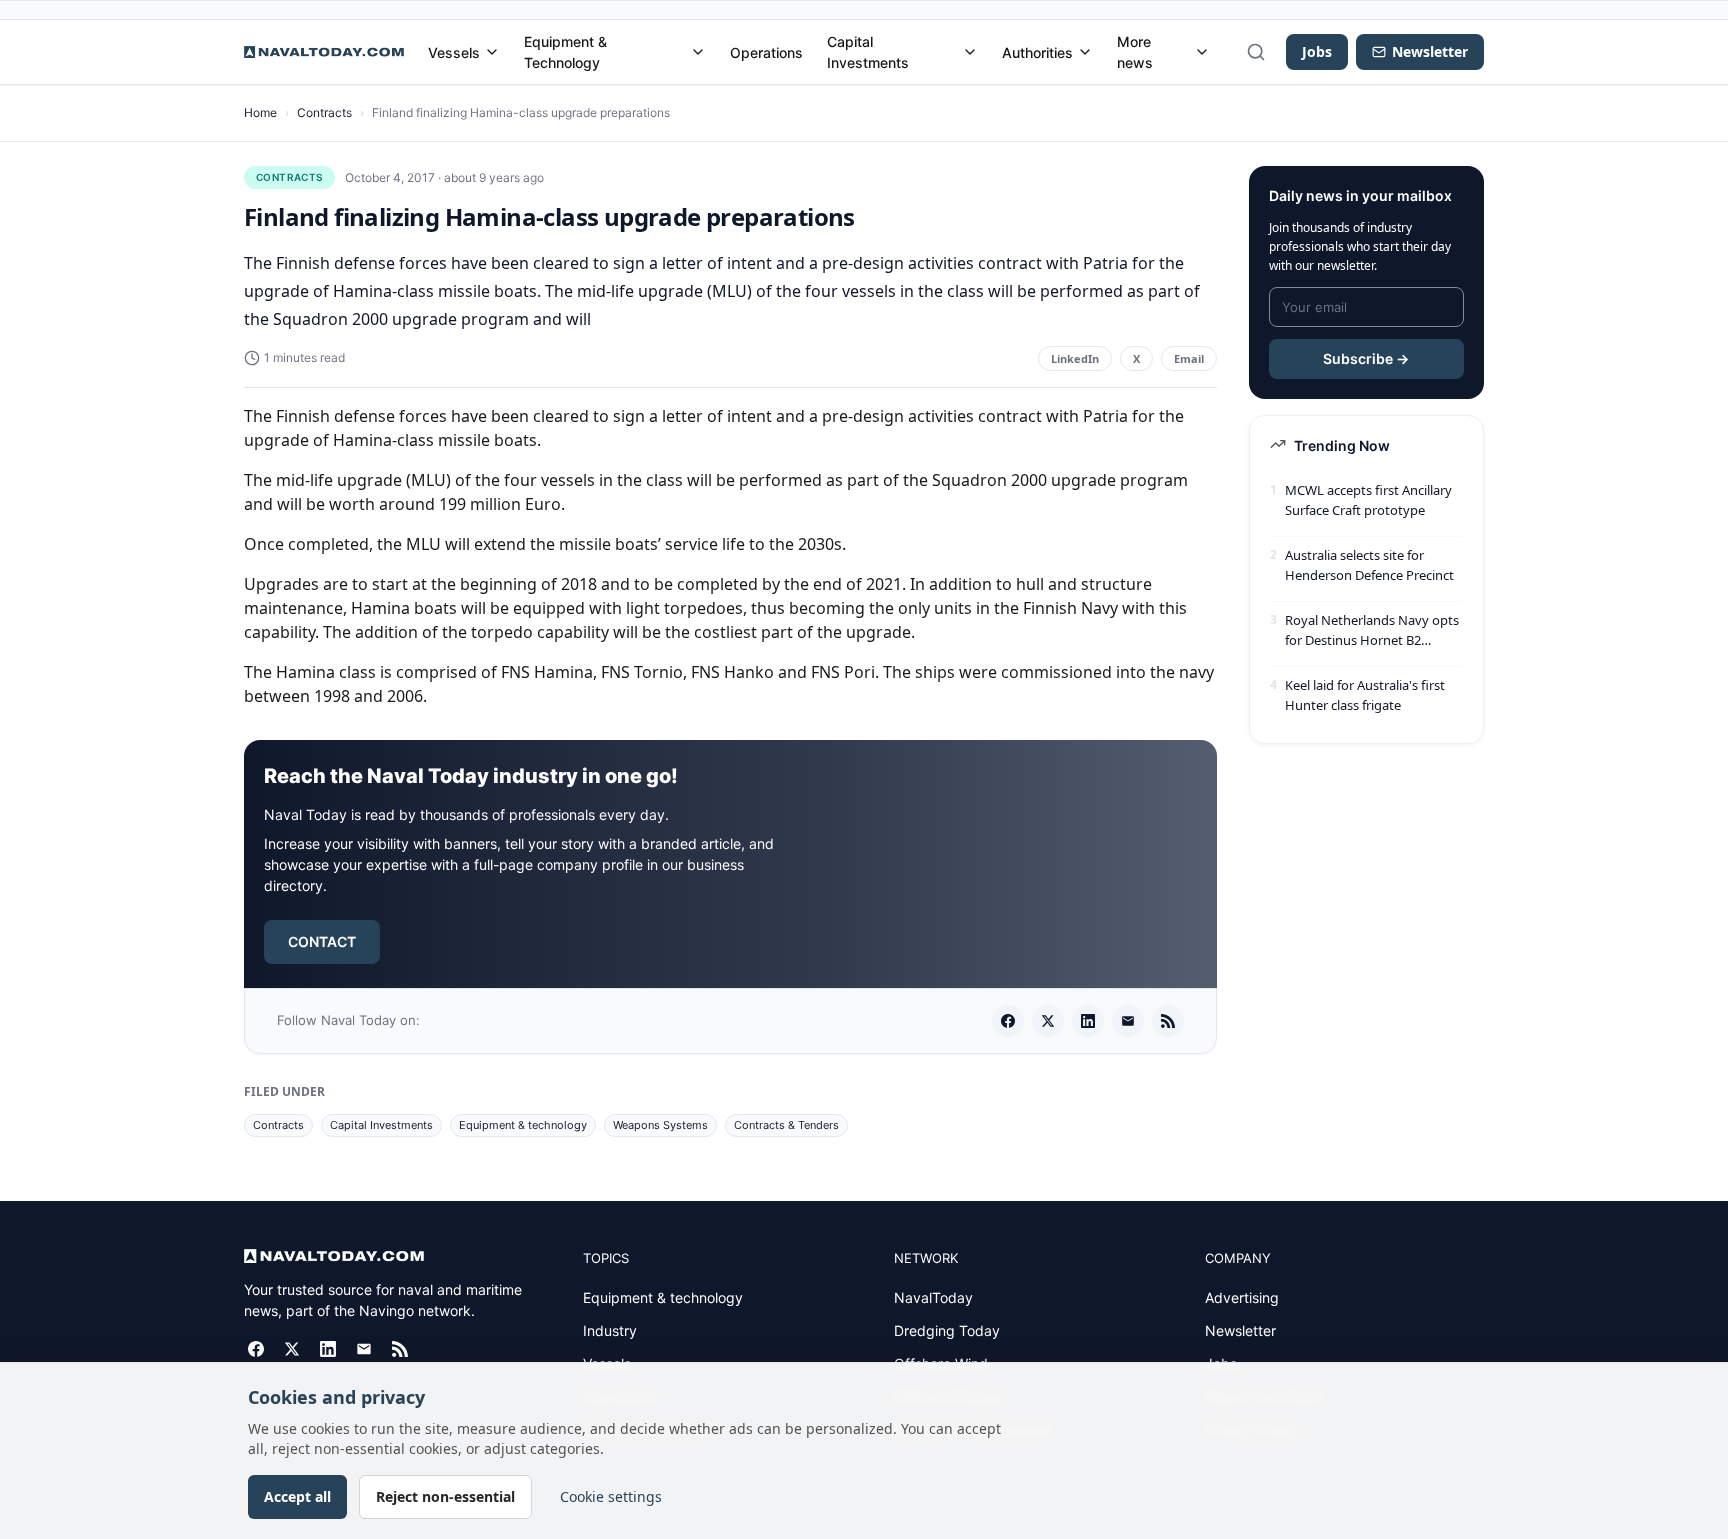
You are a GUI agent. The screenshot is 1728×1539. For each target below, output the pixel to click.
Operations (766, 52)
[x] (1048, 1021)
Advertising (1242, 1297)
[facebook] (1008, 1021)
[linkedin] (1088, 1021)
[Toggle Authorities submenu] (1085, 52)
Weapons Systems (660, 1125)
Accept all (297, 1496)
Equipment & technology (523, 1125)
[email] (1128, 1021)
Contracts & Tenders (786, 1125)
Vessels (454, 52)
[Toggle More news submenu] (1202, 52)
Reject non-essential (445, 1496)
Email (1189, 358)
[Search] (1256, 52)
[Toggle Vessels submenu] (492, 52)
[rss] (1168, 1021)
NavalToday (933, 1297)
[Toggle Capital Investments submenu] (970, 52)
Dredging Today (947, 1330)
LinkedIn (1075, 358)
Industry (610, 1330)
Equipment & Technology (565, 52)
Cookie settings (611, 1496)
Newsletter (1240, 1330)
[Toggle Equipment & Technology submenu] (698, 52)
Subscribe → (1366, 358)
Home (260, 112)
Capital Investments (868, 52)
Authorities (1037, 52)
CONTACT (322, 941)
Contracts (324, 112)
